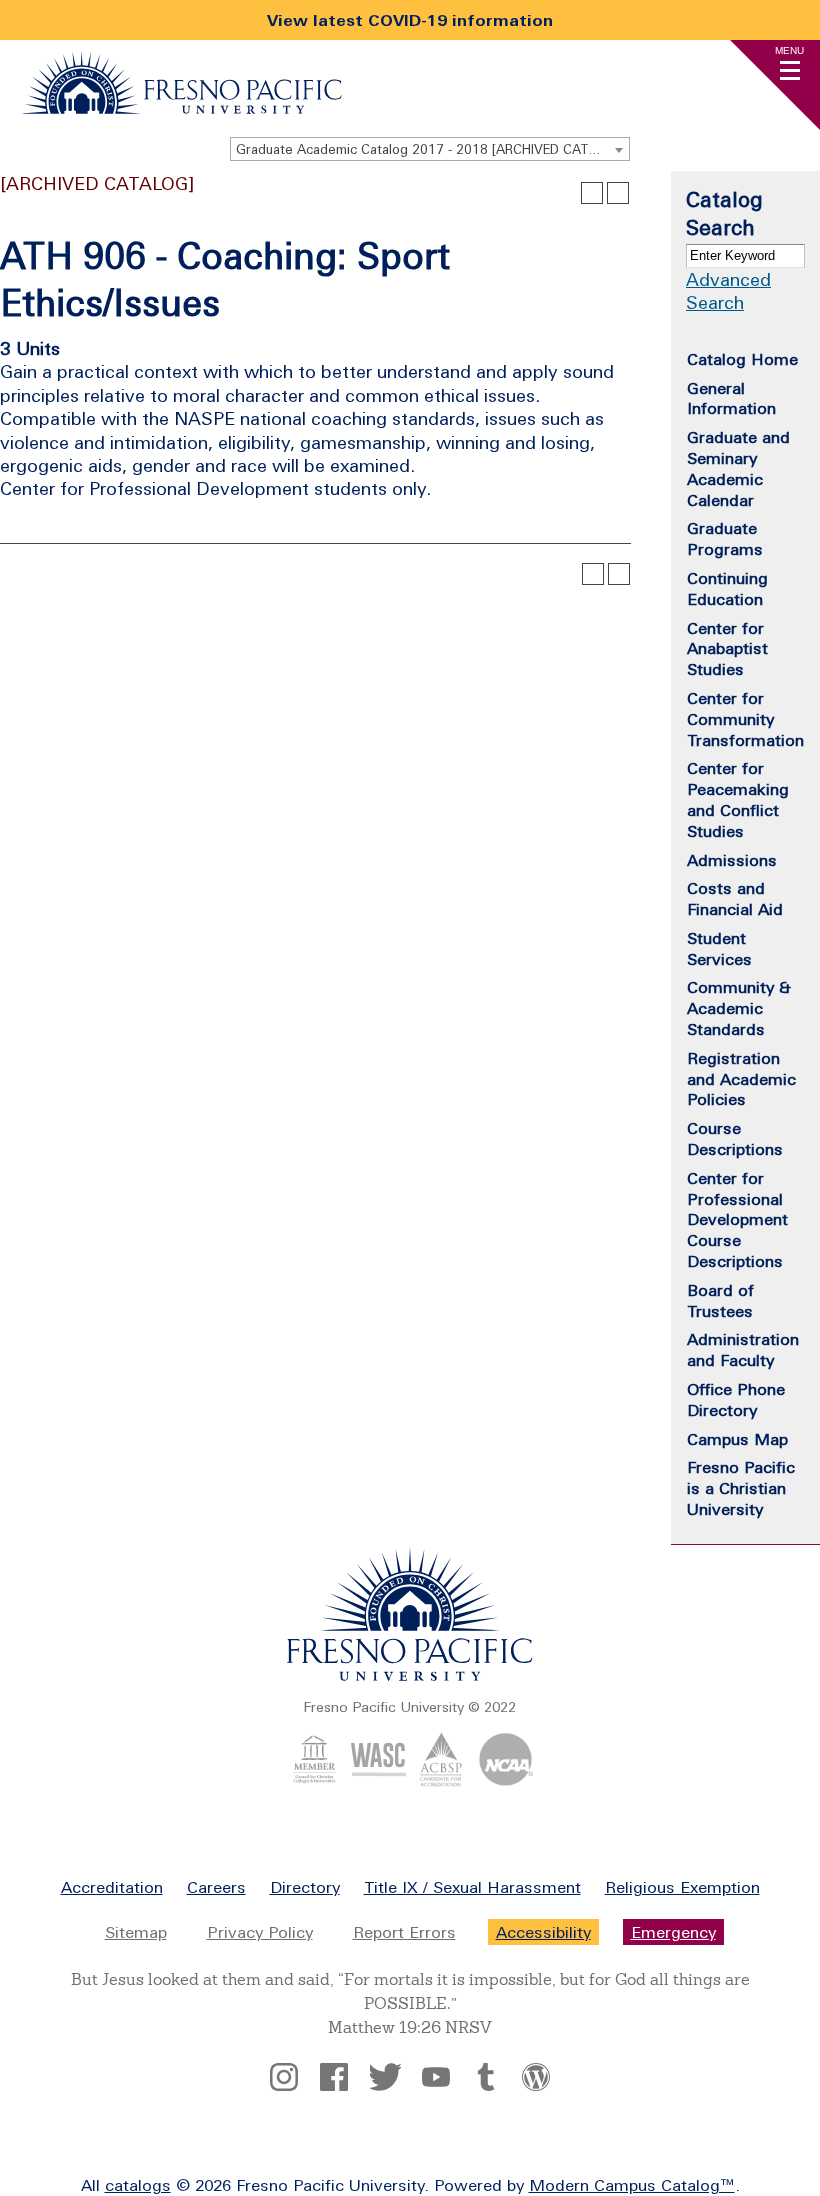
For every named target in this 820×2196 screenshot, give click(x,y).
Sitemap (136, 1932)
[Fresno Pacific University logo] (410, 1677)
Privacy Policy (260, 1932)
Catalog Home (742, 359)
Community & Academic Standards (739, 1008)
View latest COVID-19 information (410, 20)
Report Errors (404, 1932)
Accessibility (543, 1932)
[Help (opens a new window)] (618, 193)
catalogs (138, 2185)
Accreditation (112, 1887)
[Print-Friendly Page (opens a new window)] (592, 193)
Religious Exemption (682, 1887)
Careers (216, 1887)
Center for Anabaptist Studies (727, 649)
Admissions (732, 860)
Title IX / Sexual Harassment (472, 1887)
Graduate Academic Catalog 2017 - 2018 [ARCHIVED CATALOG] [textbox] (431, 149)
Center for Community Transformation (745, 719)
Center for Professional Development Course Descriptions (737, 1219)
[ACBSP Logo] (441, 1781)
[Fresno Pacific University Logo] (182, 108)
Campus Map (737, 1439)
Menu (789, 50)
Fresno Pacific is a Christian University (741, 1488)
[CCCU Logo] (314, 1781)
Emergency (673, 1932)
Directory (305, 1887)
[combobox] (430, 149)
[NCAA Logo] (505, 1781)
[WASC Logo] (378, 1781)
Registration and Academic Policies (741, 1079)
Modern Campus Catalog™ (632, 2185)
